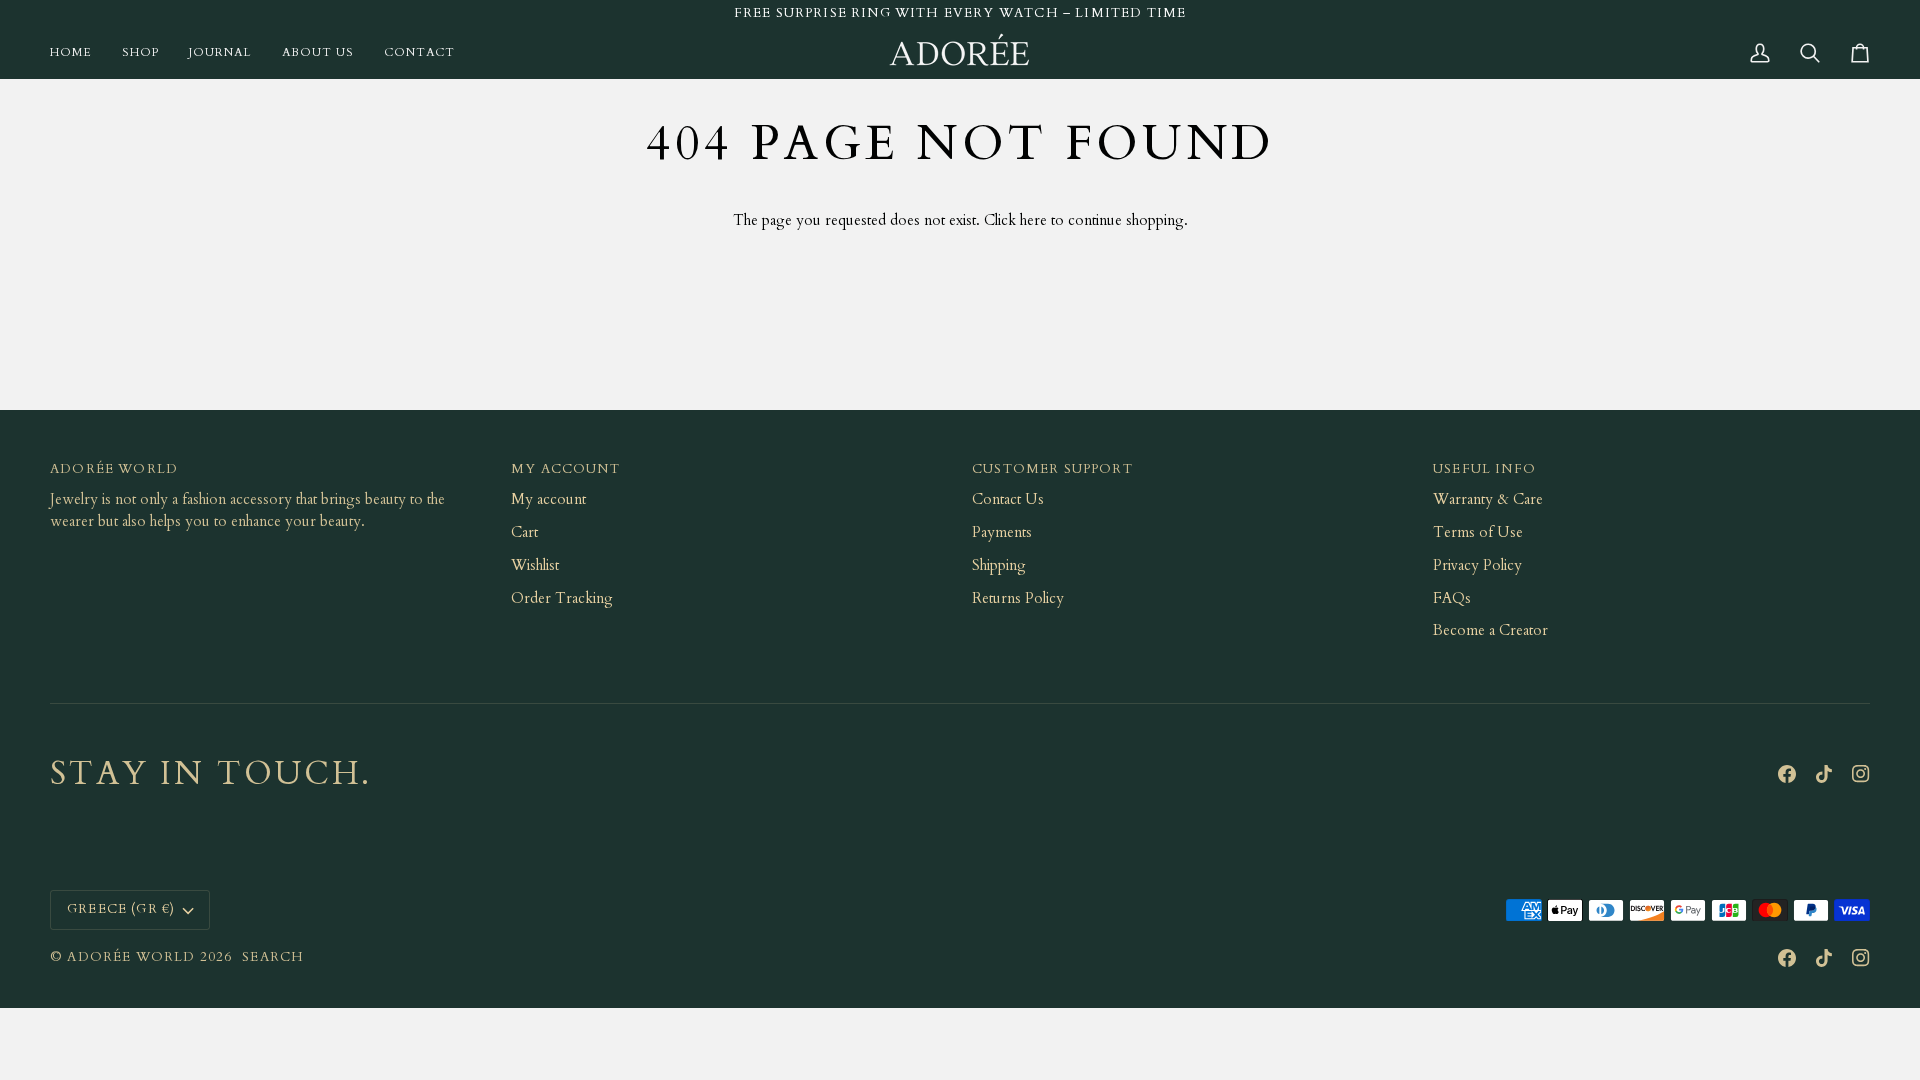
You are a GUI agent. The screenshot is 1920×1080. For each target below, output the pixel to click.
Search (273, 957)
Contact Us (1008, 499)
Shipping (999, 565)
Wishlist (535, 565)
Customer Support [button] (1052, 469)
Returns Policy (1018, 598)
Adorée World (131, 957)
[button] (140, 53)
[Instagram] (1861, 774)
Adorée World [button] (114, 469)
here (1033, 220)
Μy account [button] (565, 469)
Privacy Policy (1477, 565)
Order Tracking (562, 598)
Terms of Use (1478, 532)
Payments (1002, 532)
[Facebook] (1787, 774)
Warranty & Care (1488, 499)
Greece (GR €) (121, 909)
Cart (524, 532)
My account (548, 499)
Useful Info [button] (1484, 469)
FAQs (1452, 598)
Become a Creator (1490, 630)
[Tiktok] (1824, 774)
